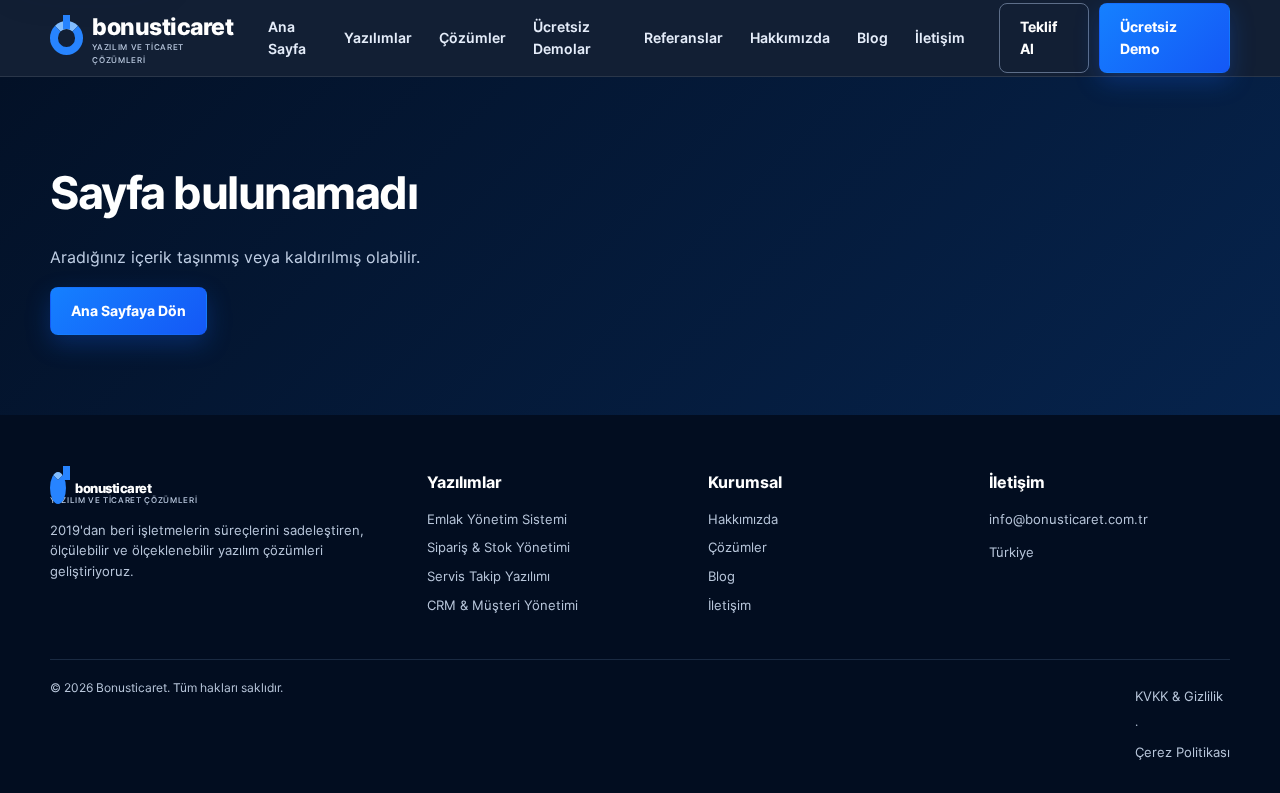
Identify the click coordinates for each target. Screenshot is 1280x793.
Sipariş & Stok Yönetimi (498, 547)
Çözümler (472, 37)
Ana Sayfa (287, 37)
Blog (872, 37)
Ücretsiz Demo (1148, 37)
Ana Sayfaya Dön (128, 310)
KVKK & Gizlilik (1179, 696)
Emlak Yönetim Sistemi (497, 519)
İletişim (940, 37)
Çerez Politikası (1182, 752)
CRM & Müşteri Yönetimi (502, 605)
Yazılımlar (378, 37)
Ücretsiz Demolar (562, 37)
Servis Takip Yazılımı (488, 576)
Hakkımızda (790, 37)
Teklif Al (1038, 37)
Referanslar (683, 37)
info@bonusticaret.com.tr (1068, 519)
